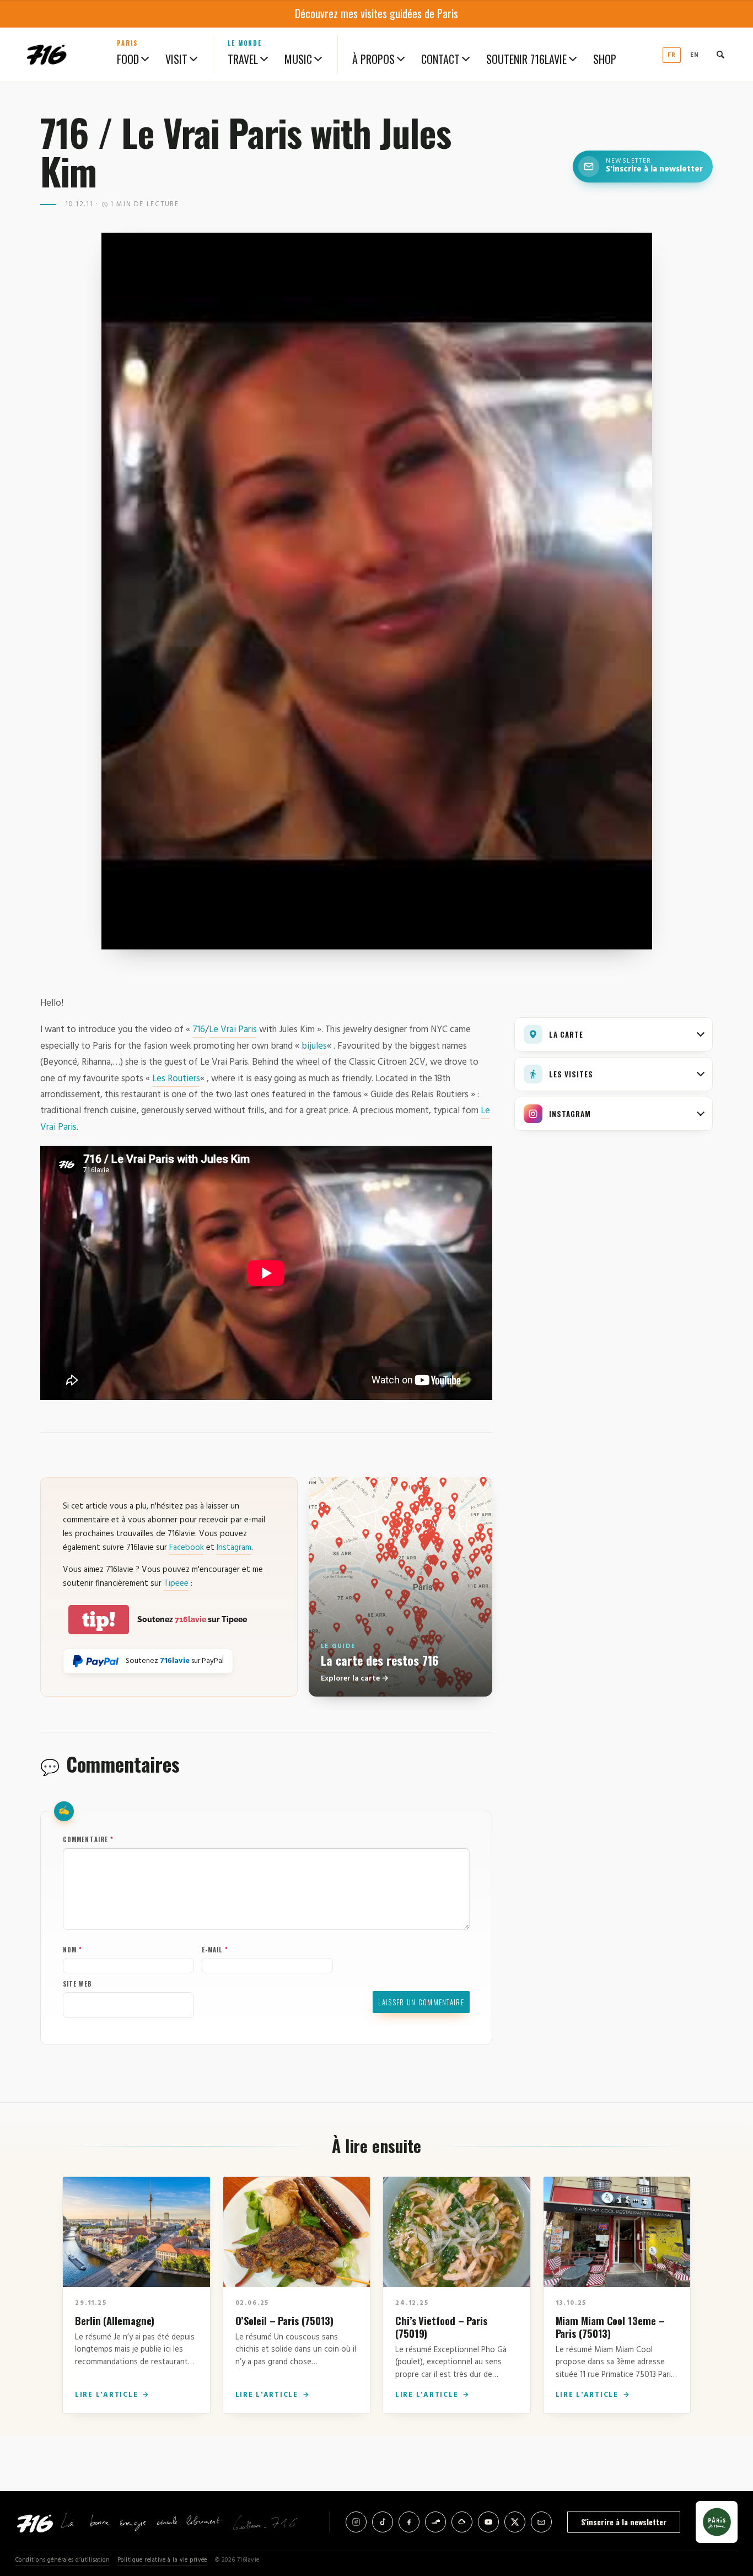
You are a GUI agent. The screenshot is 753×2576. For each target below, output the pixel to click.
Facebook (187, 1548)
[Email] (541, 2522)
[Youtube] (488, 2522)
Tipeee (176, 1584)
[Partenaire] (717, 2522)
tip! (99, 1620)
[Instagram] (356, 2522)
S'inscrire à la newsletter (624, 2522)
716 (199, 1030)
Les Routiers (176, 1079)
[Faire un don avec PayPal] (96, 1661)
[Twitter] (515, 2522)
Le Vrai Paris (233, 1030)
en (695, 55)
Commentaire (88, 1839)
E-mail (215, 1950)
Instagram (234, 1548)
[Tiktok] (383, 2522)
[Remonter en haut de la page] (727, 2507)
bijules (314, 1046)
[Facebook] (409, 2522)
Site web (77, 1984)
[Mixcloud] (462, 2522)
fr (672, 55)
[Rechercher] (720, 55)
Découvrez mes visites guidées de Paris (376, 13)
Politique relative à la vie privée (162, 2560)
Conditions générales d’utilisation (63, 2560)
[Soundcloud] (435, 2522)
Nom (73, 1950)
